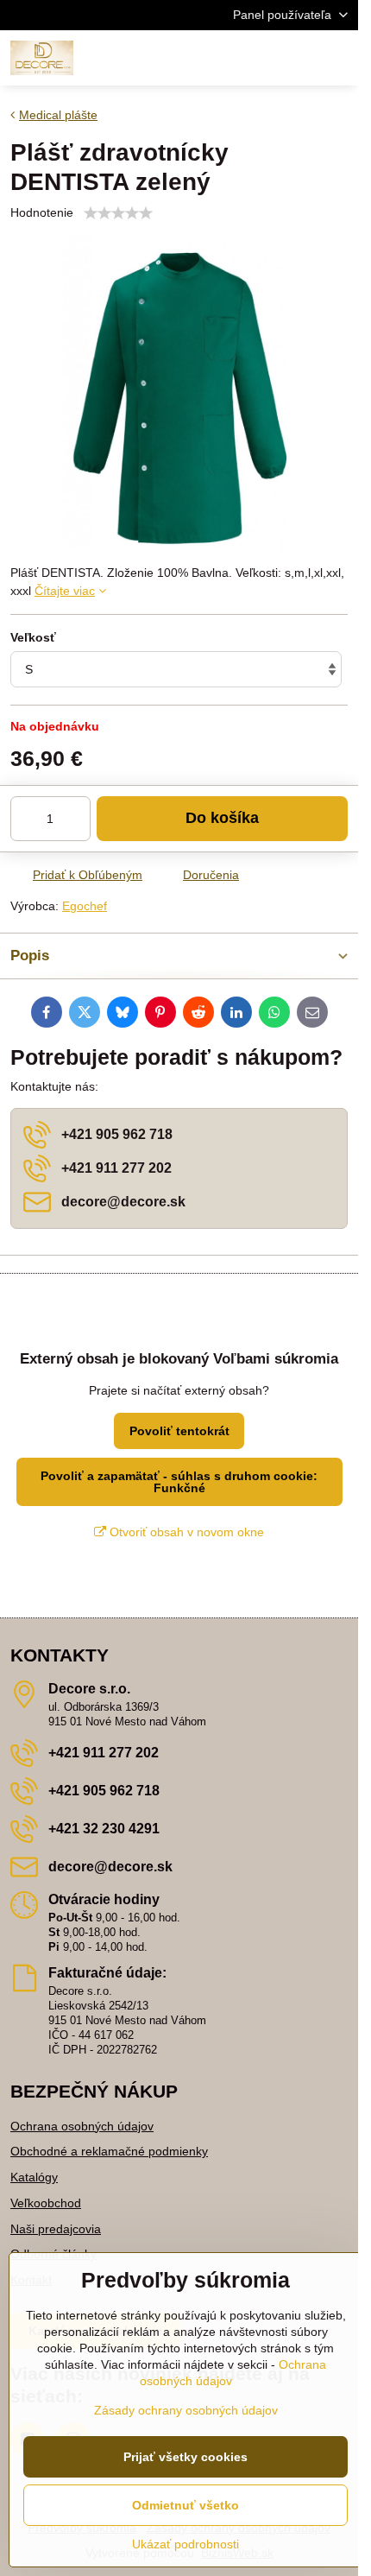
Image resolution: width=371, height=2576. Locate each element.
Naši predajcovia (56, 2229)
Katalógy (34, 2177)
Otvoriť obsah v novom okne (185, 1532)
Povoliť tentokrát (179, 1431)
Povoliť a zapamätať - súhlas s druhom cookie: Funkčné (179, 1482)
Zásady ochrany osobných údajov (186, 2410)
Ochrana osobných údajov (82, 2126)
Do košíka (222, 818)
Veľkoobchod (46, 2203)
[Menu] (337, 58)
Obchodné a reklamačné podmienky (109, 2151)
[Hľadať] (255, 58)
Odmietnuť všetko (185, 2505)
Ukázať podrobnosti (185, 2544)
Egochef (85, 906)
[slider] (118, 213)
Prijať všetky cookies (185, 2457)
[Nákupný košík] (296, 58)
